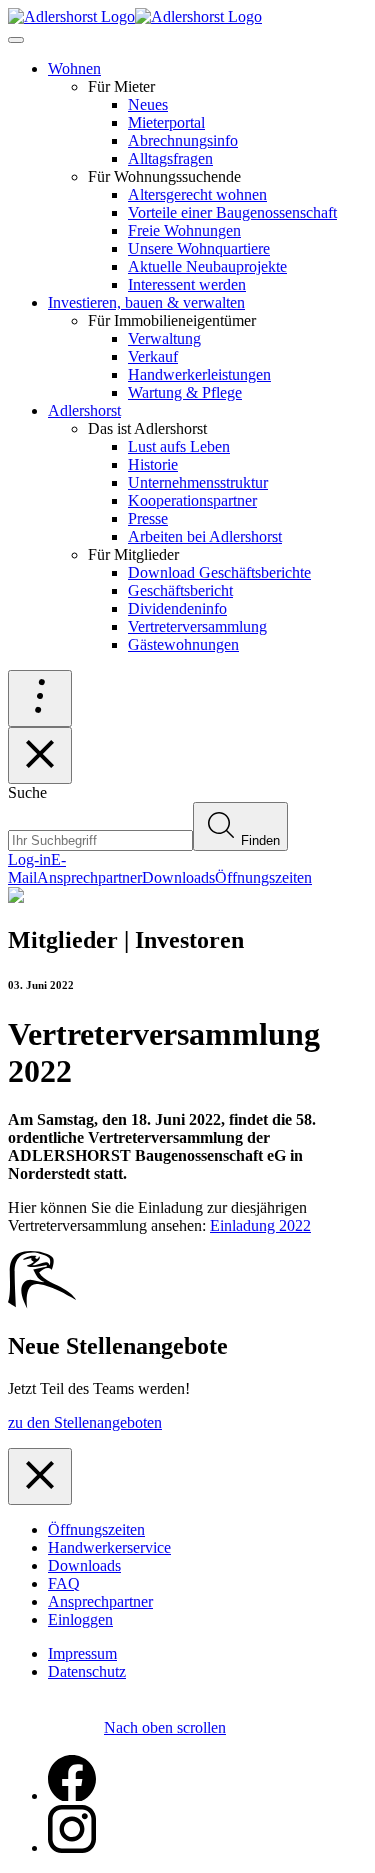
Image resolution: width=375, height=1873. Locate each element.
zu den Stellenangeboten (85, 1422)
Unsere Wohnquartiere (199, 248)
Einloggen (80, 1619)
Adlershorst (84, 410)
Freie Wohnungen (184, 230)
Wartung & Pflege (185, 392)
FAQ (64, 1583)
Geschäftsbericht (180, 590)
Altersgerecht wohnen (197, 194)
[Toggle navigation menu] (16, 40)
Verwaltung (164, 338)
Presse (148, 518)
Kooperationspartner (192, 500)
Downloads (84, 1565)
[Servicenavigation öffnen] (40, 698)
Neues (148, 104)
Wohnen (74, 68)
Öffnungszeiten (96, 1529)
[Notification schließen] (40, 1476)
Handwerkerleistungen (199, 374)
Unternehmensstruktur (198, 482)
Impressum (82, 1653)
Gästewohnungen (183, 644)
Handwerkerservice (109, 1547)
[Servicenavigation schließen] (40, 755)
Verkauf (153, 356)
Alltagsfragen (170, 158)
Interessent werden (187, 284)
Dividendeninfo (177, 608)
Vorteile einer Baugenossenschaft (232, 212)
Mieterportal (166, 122)
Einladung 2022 (260, 1225)
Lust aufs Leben (179, 446)
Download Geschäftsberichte (219, 572)
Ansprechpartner (100, 1601)
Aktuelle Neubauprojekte (207, 266)
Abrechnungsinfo (183, 140)
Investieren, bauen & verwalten (146, 302)
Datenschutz (87, 1671)
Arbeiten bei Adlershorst (205, 536)
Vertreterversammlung (197, 626)
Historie (153, 464)
